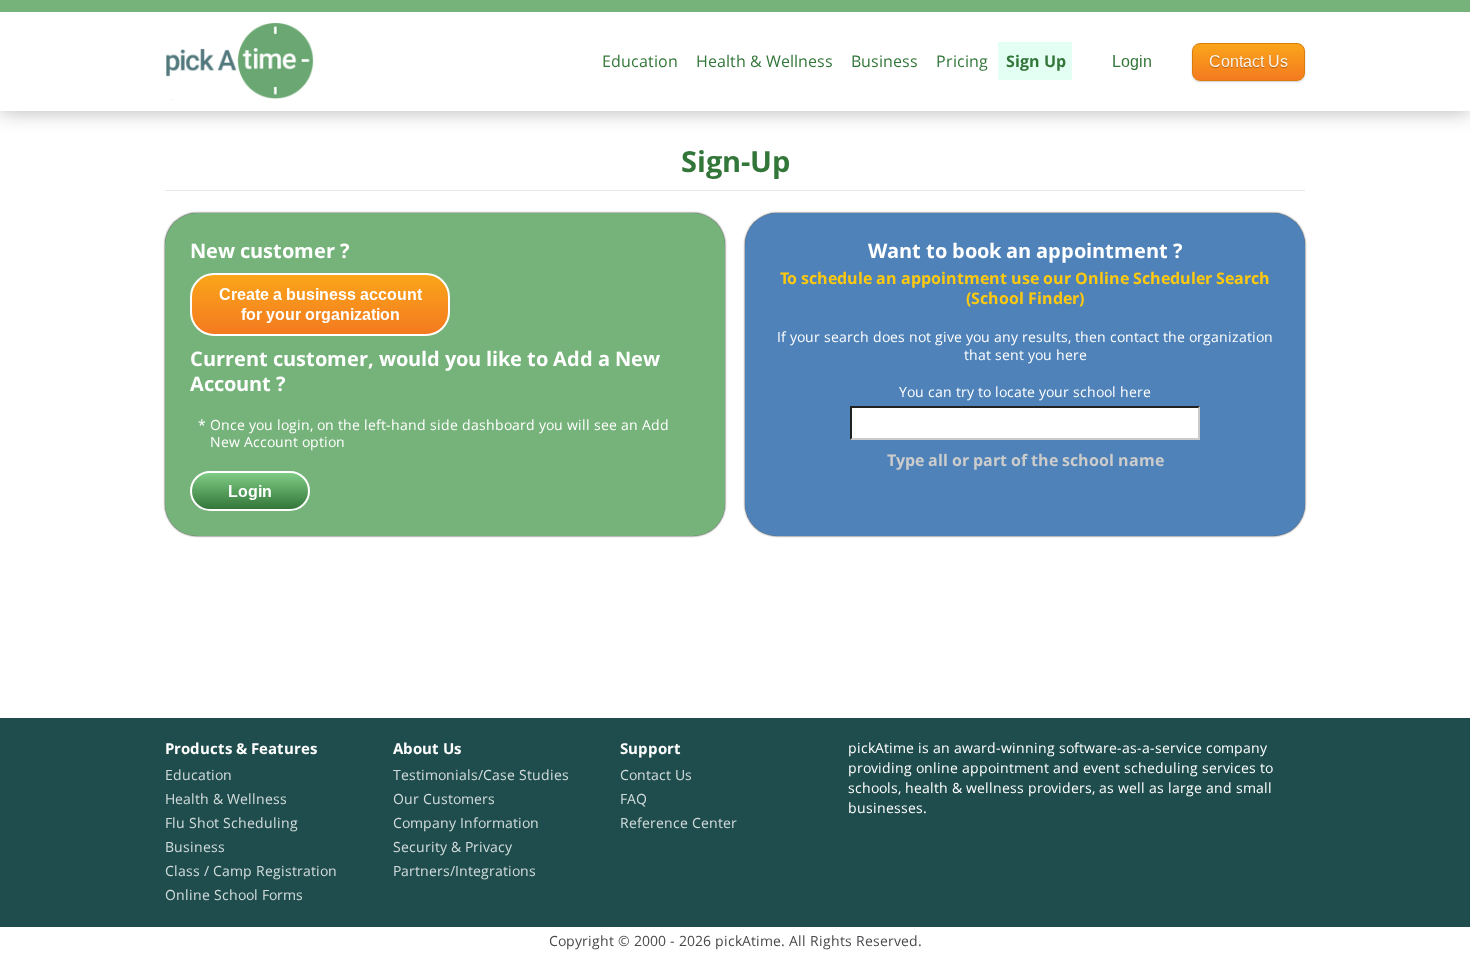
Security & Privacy (452, 846)
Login (1132, 61)
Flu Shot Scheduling (231, 822)
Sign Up (1036, 61)
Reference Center (678, 822)
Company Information (466, 822)
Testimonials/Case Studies (481, 774)
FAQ (633, 798)
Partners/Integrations (464, 870)
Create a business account (320, 304)
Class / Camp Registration (251, 870)
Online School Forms (234, 894)
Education (198, 774)
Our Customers (444, 798)
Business (884, 61)
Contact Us (1248, 61)
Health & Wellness (764, 61)
